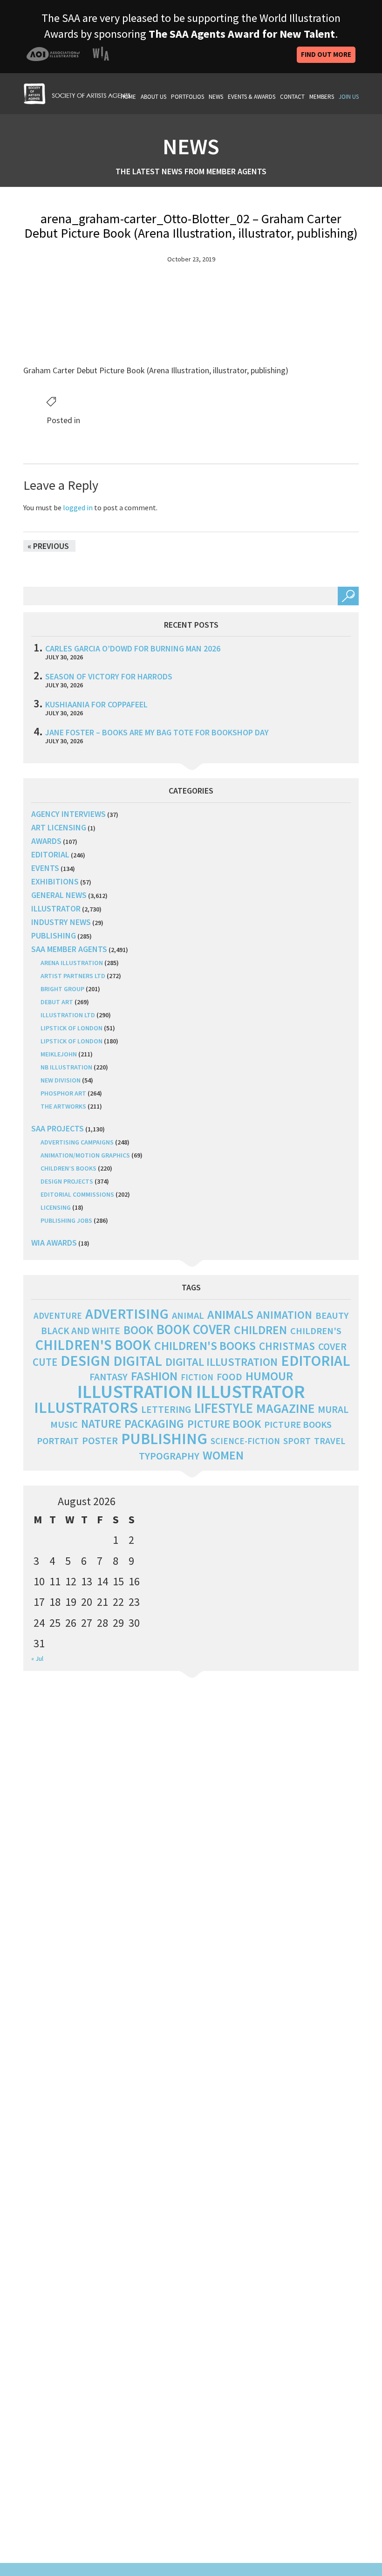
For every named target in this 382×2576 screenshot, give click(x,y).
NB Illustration (66, 1067)
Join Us (349, 97)
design (85, 1361)
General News (59, 895)
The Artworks (63, 1106)
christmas (287, 1346)
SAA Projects (58, 1128)
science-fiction (245, 1441)
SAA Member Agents (69, 949)
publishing (54, 935)
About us (153, 97)
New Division (61, 1080)
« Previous (48, 546)
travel (330, 1441)
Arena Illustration (72, 963)
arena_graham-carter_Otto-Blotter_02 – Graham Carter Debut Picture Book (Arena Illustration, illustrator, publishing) (191, 226)
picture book (224, 1424)
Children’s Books (68, 1168)
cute (45, 1362)
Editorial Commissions (77, 1194)
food (229, 1377)
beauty (332, 1315)
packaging (154, 1424)
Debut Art (57, 1002)
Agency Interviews (68, 814)
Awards (46, 841)
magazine (285, 1408)
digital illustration (222, 1362)
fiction (197, 1377)
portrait (58, 1441)
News (216, 97)
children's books (205, 1346)
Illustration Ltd (68, 1015)
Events (45, 868)
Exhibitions (55, 881)
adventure (58, 1315)
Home (128, 97)
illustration (135, 1391)
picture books (298, 1425)
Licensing (56, 1207)
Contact (292, 97)
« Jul (37, 1658)
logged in (78, 507)
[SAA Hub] (77, 92)
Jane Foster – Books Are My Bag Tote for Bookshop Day (157, 732)
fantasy (109, 1377)
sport (297, 1441)
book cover (194, 1329)
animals (230, 1314)
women (223, 1455)
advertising (127, 1314)
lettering (166, 1409)
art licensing (59, 827)
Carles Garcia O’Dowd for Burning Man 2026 (133, 648)
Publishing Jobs (66, 1220)
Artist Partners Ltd (73, 976)
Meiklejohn (59, 1054)
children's (316, 1331)
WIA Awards (54, 1243)
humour (269, 1376)
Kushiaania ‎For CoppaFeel (96, 704)
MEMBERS (322, 97)
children (260, 1330)
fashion (154, 1376)
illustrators (86, 1407)
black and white (81, 1331)
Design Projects (67, 1181)
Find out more (326, 54)
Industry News (61, 922)
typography (169, 1456)
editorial (50, 854)
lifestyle (224, 1408)
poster (100, 1440)
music (64, 1425)
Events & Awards (252, 97)
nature (101, 1424)
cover (332, 1346)
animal (188, 1315)
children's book (93, 1345)
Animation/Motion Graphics (85, 1155)
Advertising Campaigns (77, 1142)
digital (138, 1361)
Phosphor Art (63, 1093)
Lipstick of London (72, 1028)
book (138, 1330)
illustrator (56, 908)
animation (284, 1315)
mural (333, 1409)
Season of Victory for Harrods (109, 676)
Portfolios (188, 97)
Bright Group (62, 989)
